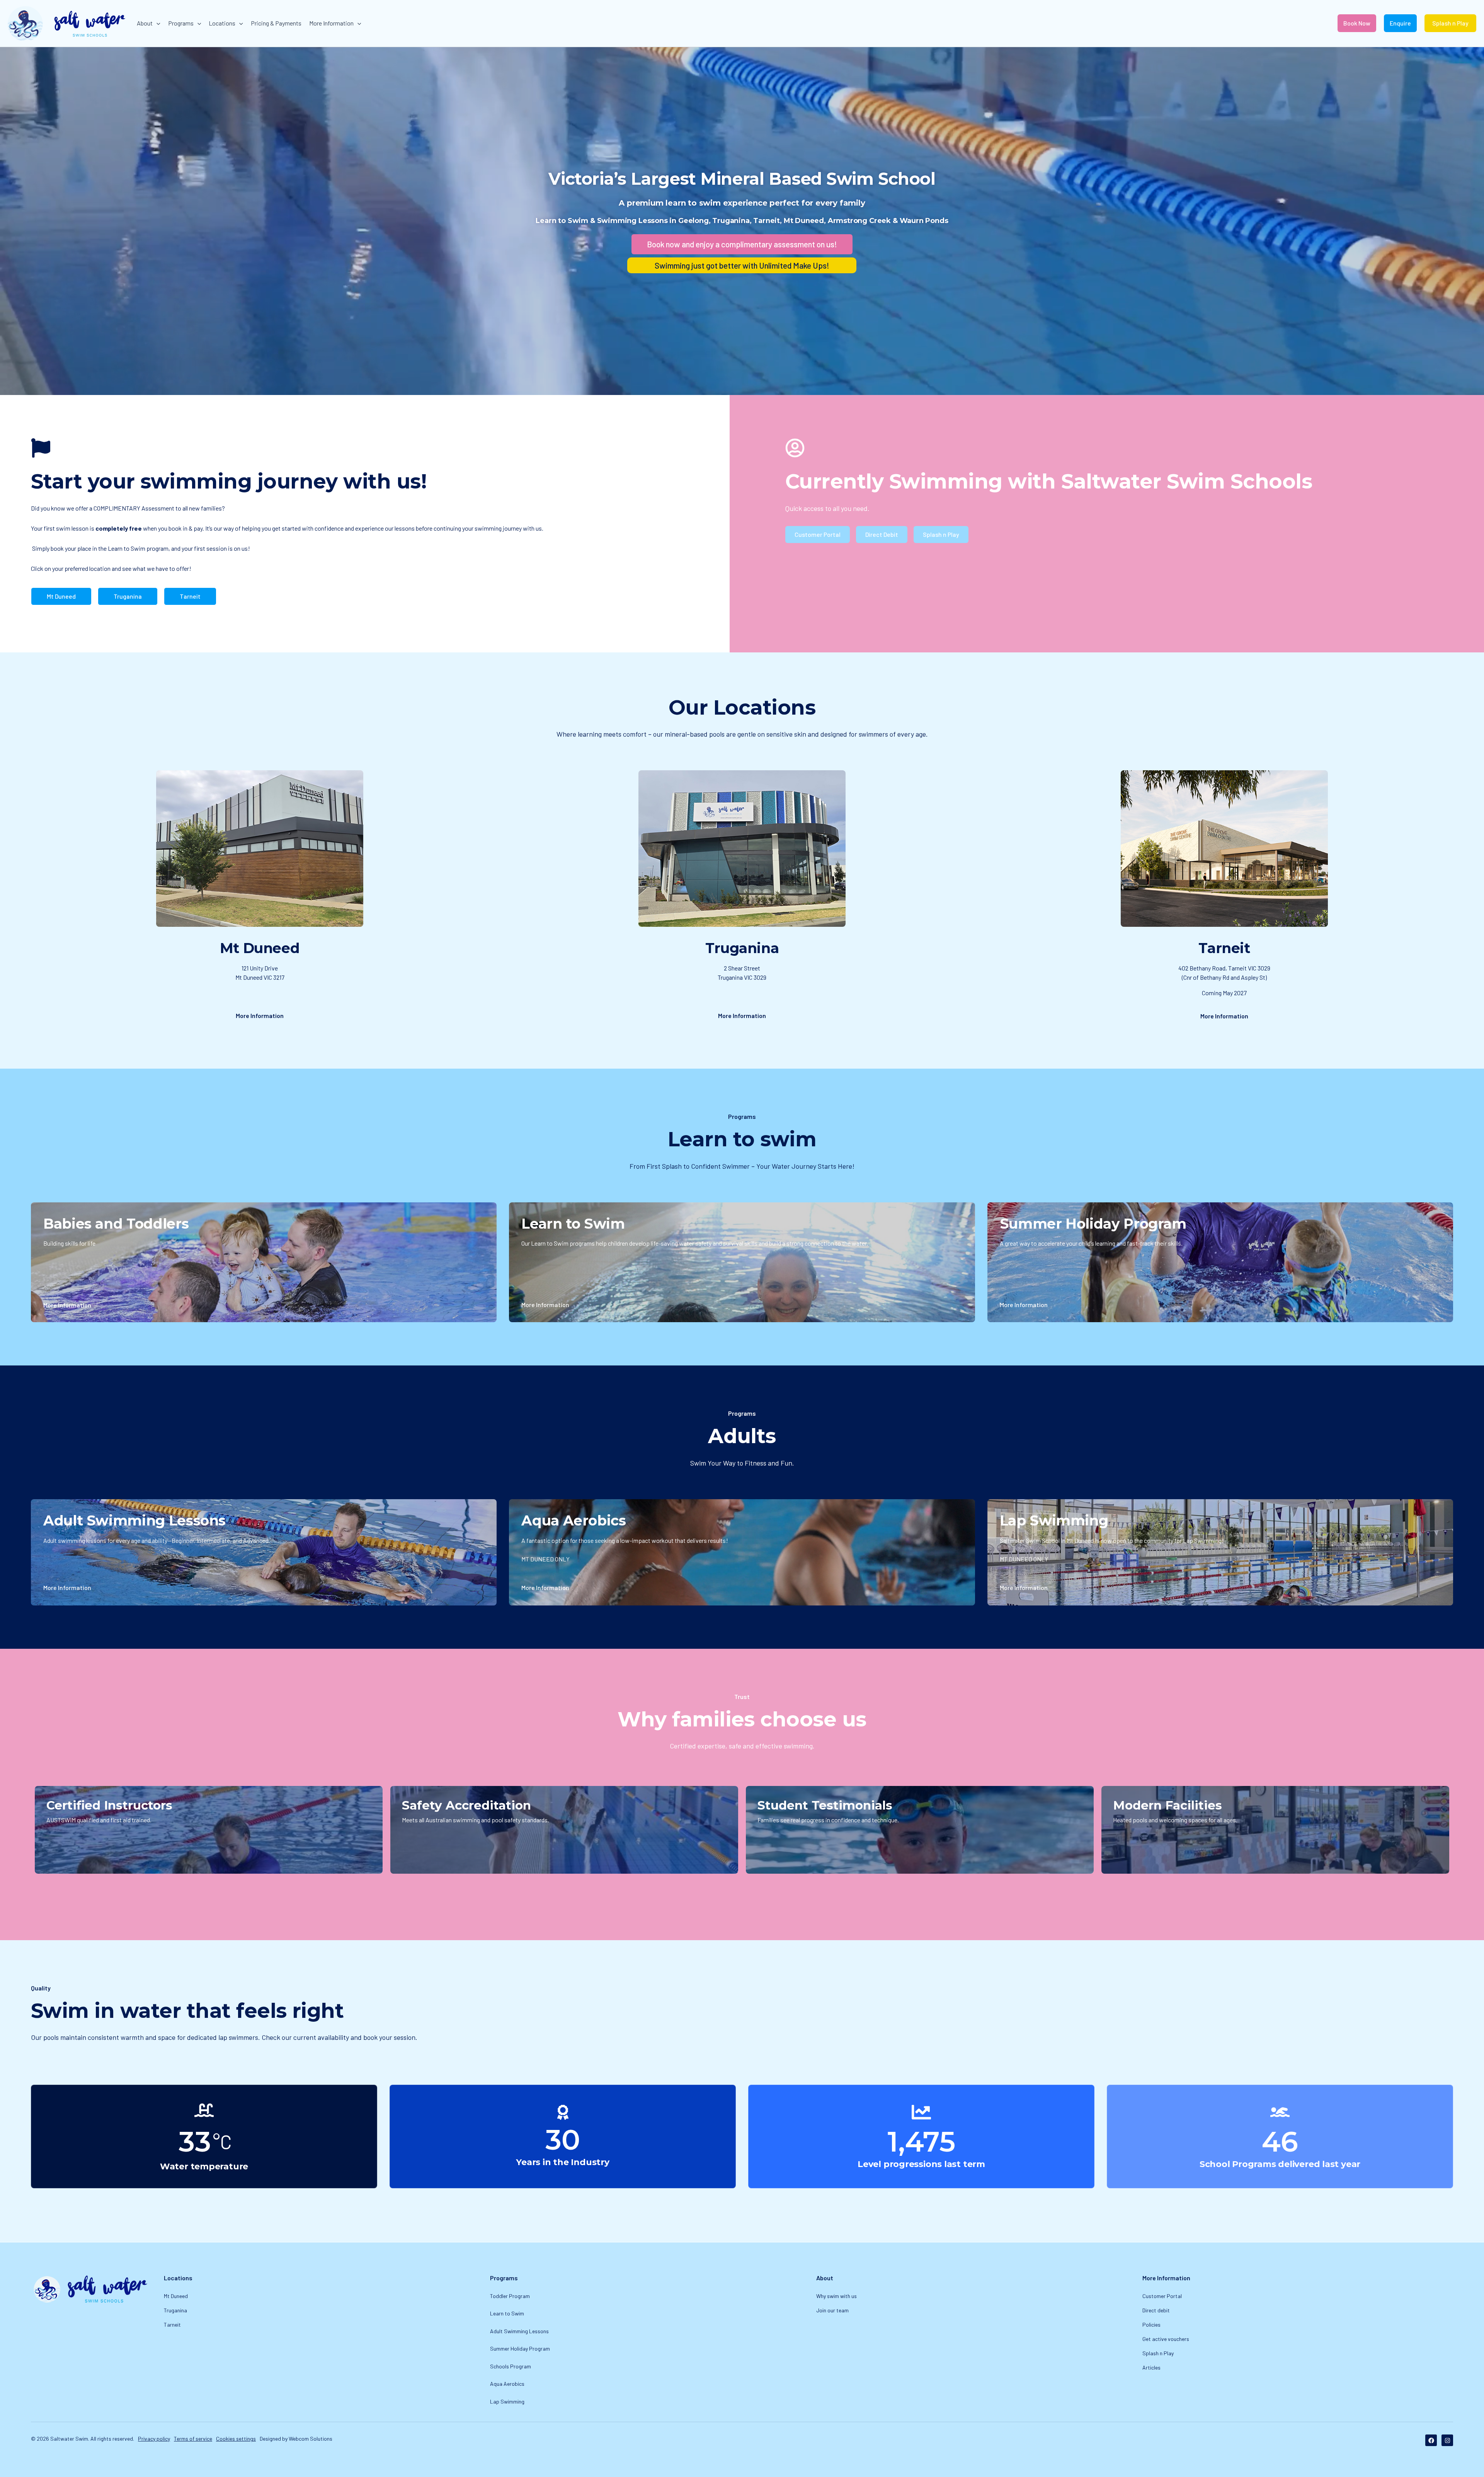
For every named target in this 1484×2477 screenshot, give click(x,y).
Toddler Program (510, 2296)
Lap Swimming (507, 2401)
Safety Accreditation (466, 1805)
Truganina (175, 2310)
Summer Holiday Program (520, 2348)
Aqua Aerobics (507, 2384)
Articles (1151, 2367)
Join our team (832, 2310)
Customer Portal (1162, 2296)
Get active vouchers (1166, 2339)
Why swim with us (836, 2296)
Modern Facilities (1167, 1805)
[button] (157, 23)
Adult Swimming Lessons (519, 2331)
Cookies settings (236, 2439)
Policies (1151, 2325)
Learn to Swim (507, 2313)
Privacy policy (154, 2439)
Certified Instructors (109, 1805)
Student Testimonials (825, 1805)
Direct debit (1156, 2310)
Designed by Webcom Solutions (296, 2439)
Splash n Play (1158, 2353)
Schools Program (511, 2366)
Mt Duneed (176, 2296)
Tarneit (172, 2325)
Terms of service (193, 2439)
